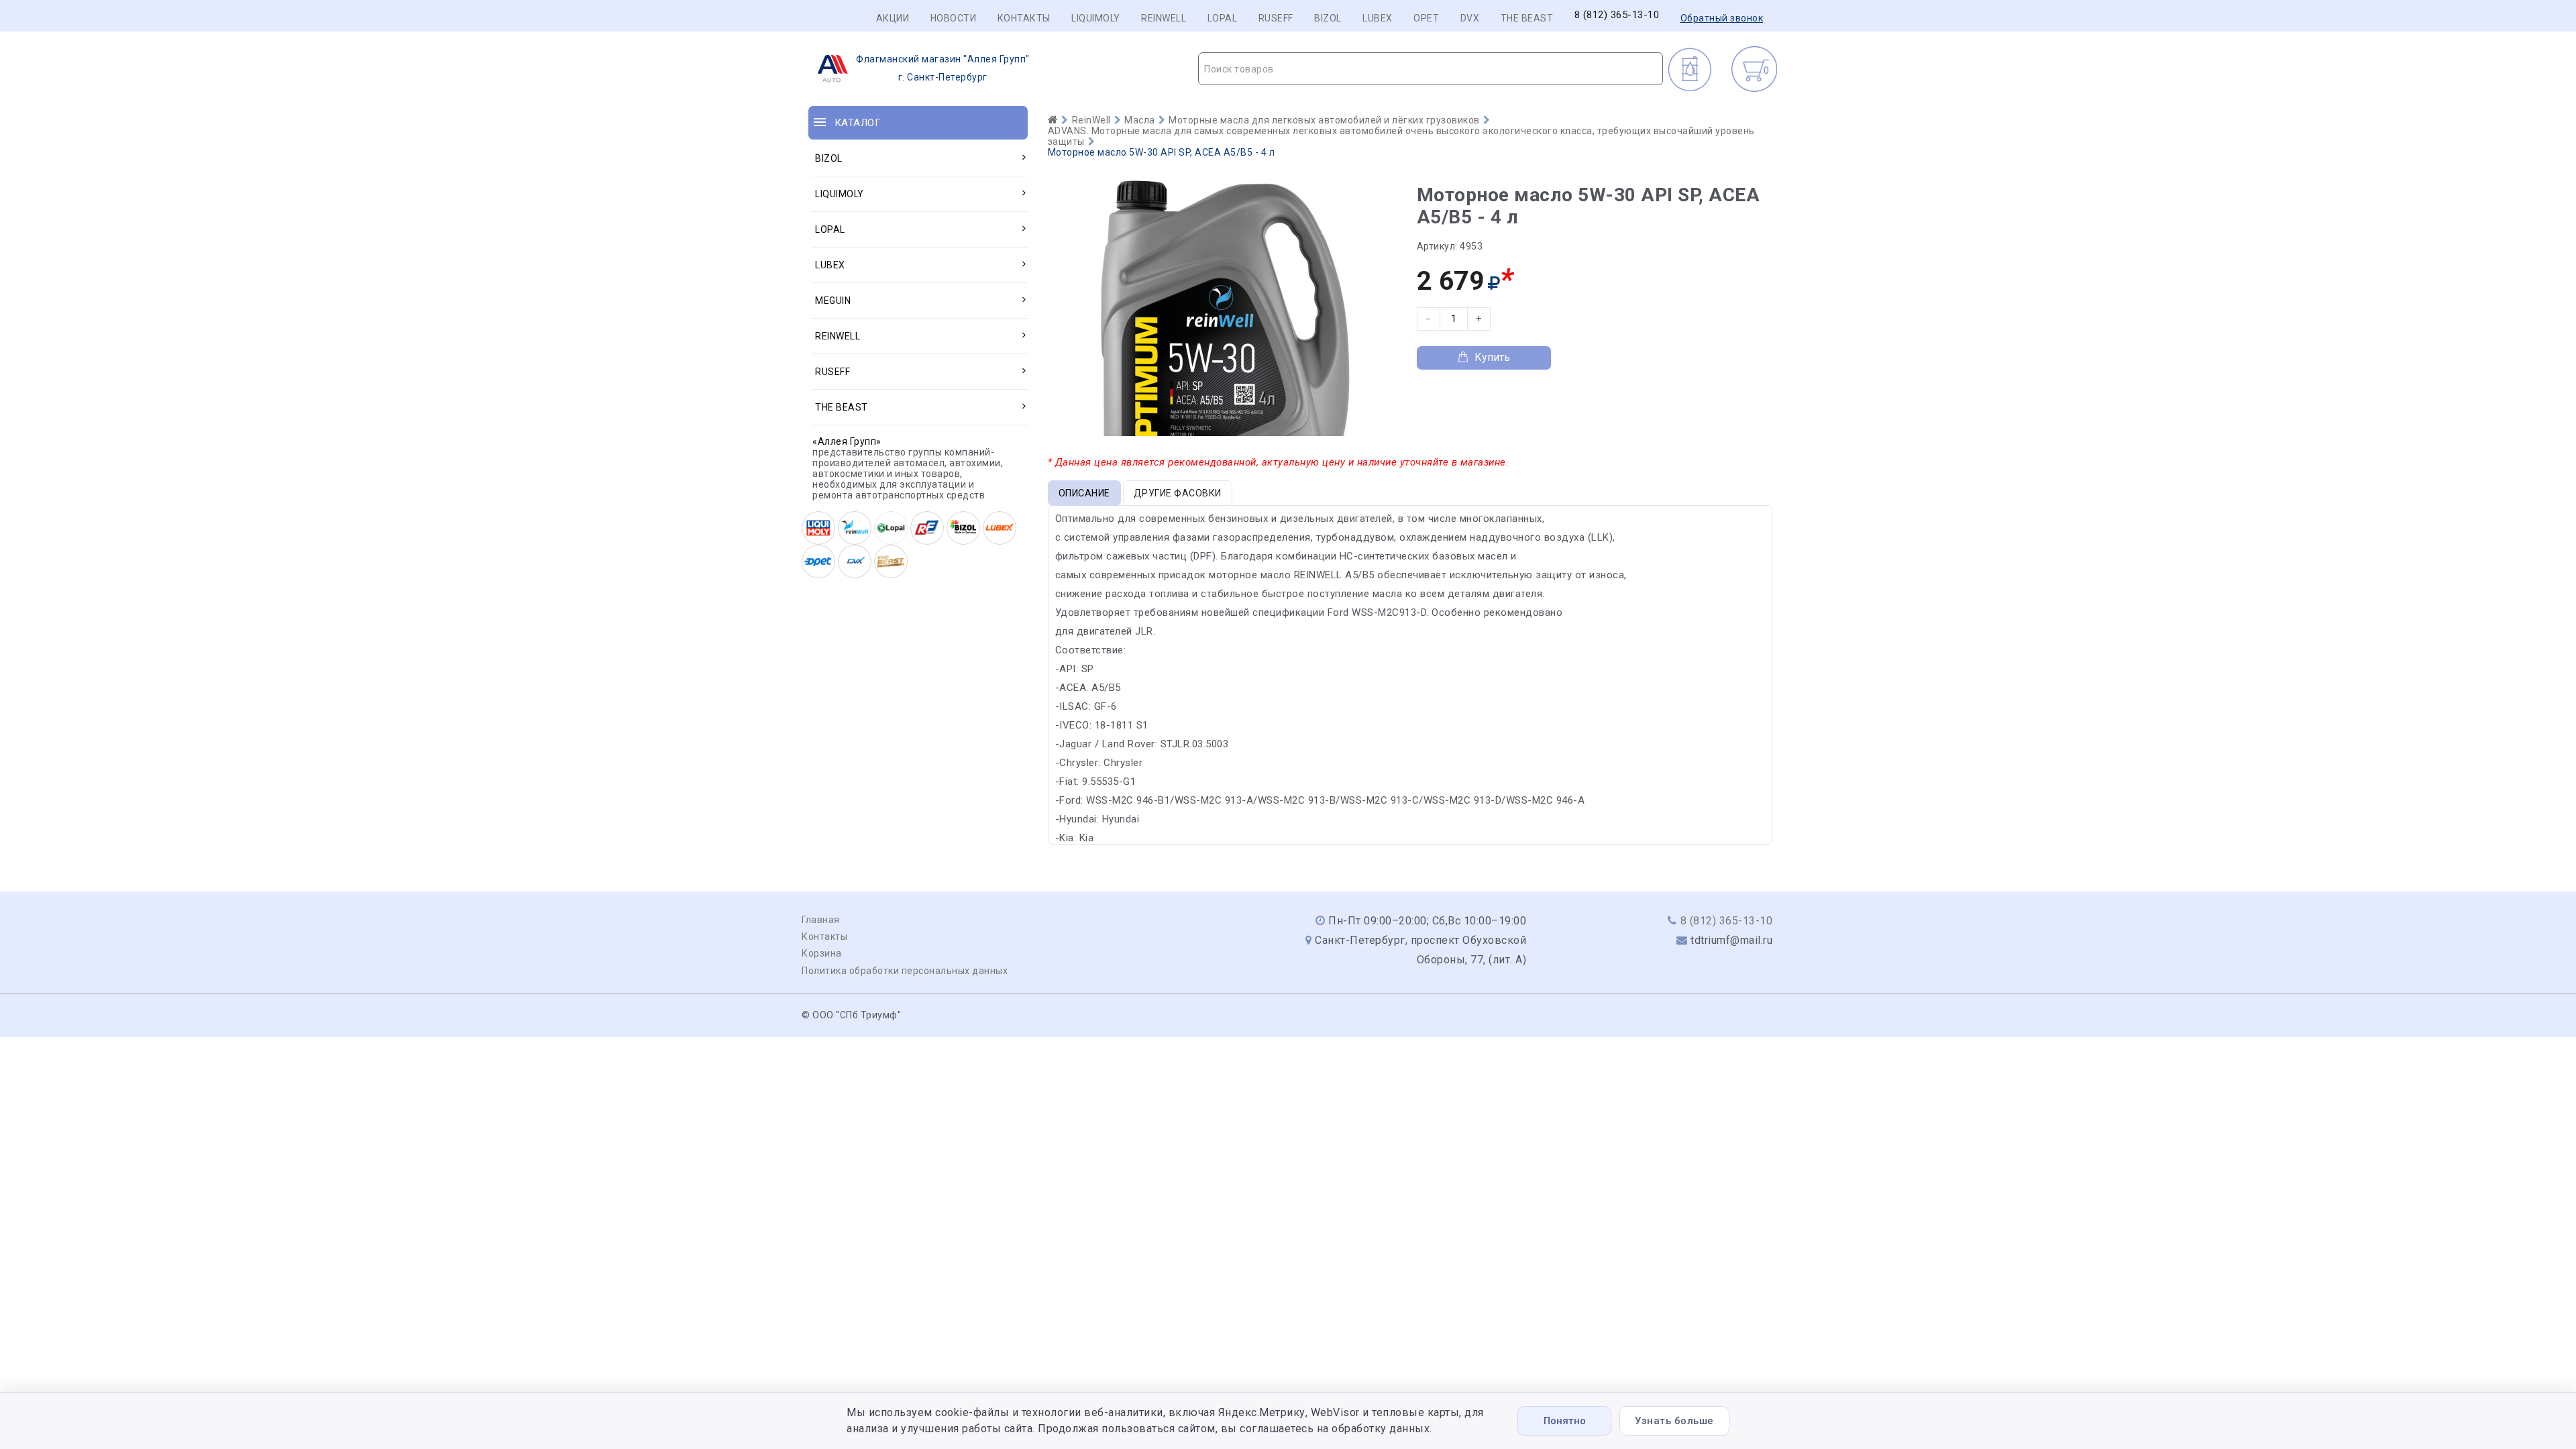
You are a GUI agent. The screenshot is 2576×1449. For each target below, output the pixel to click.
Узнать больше (1674, 1421)
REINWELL (1164, 18)
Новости (954, 18)
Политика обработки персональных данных (905, 971)
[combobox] (1431, 69)
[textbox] (1431, 69)
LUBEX (1378, 18)
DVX (1470, 18)
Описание (1084, 493)
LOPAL (1223, 18)
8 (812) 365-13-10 (1617, 15)
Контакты (1024, 18)
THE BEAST (1527, 18)
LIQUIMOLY (1096, 18)
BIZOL (1328, 18)
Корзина (822, 953)
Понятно (1565, 1421)
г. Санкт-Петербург (943, 68)
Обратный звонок (1722, 18)
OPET (1426, 18)
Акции (893, 18)
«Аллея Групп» (847, 441)
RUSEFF (1276, 18)
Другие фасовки (1178, 493)
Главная (821, 920)
